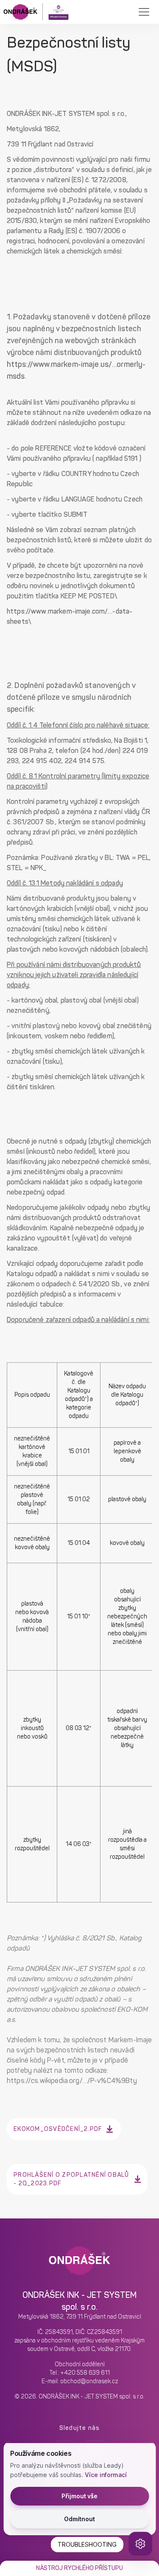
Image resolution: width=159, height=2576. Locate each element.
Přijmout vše (79, 2496)
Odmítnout (79, 2519)
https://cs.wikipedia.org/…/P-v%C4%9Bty (72, 2081)
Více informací (106, 2475)
